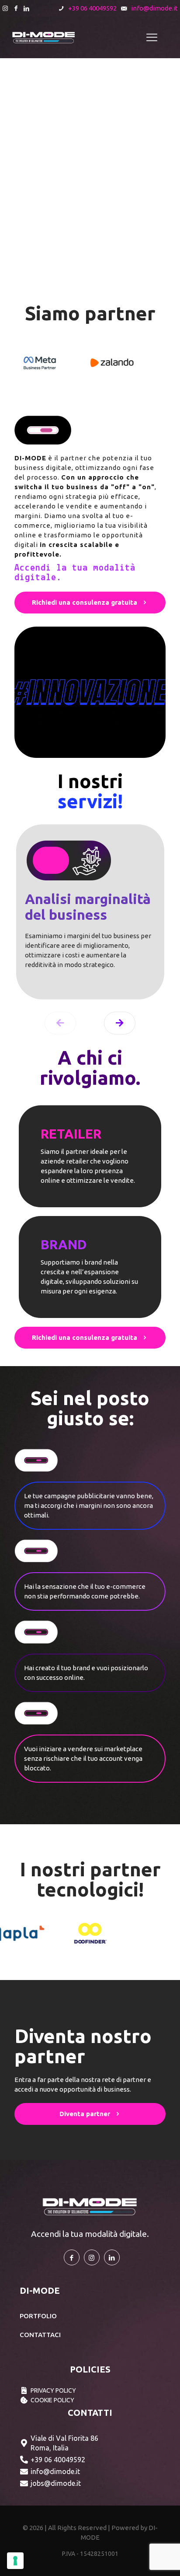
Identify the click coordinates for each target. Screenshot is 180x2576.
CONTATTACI (40, 2335)
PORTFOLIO (38, 2316)
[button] (120, 1023)
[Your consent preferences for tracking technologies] (15, 2561)
